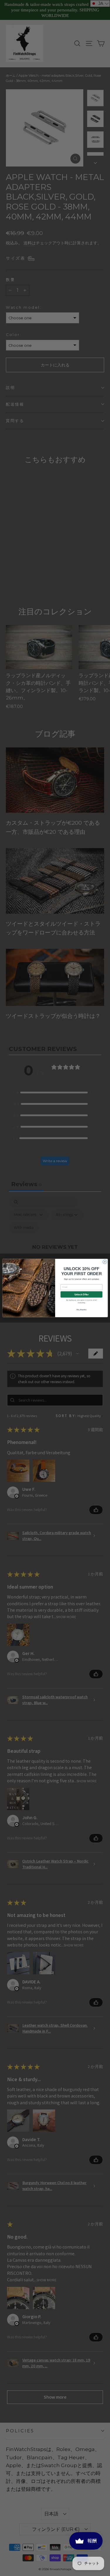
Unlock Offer (81, 1295)
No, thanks (81, 1310)
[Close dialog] (105, 1262)
